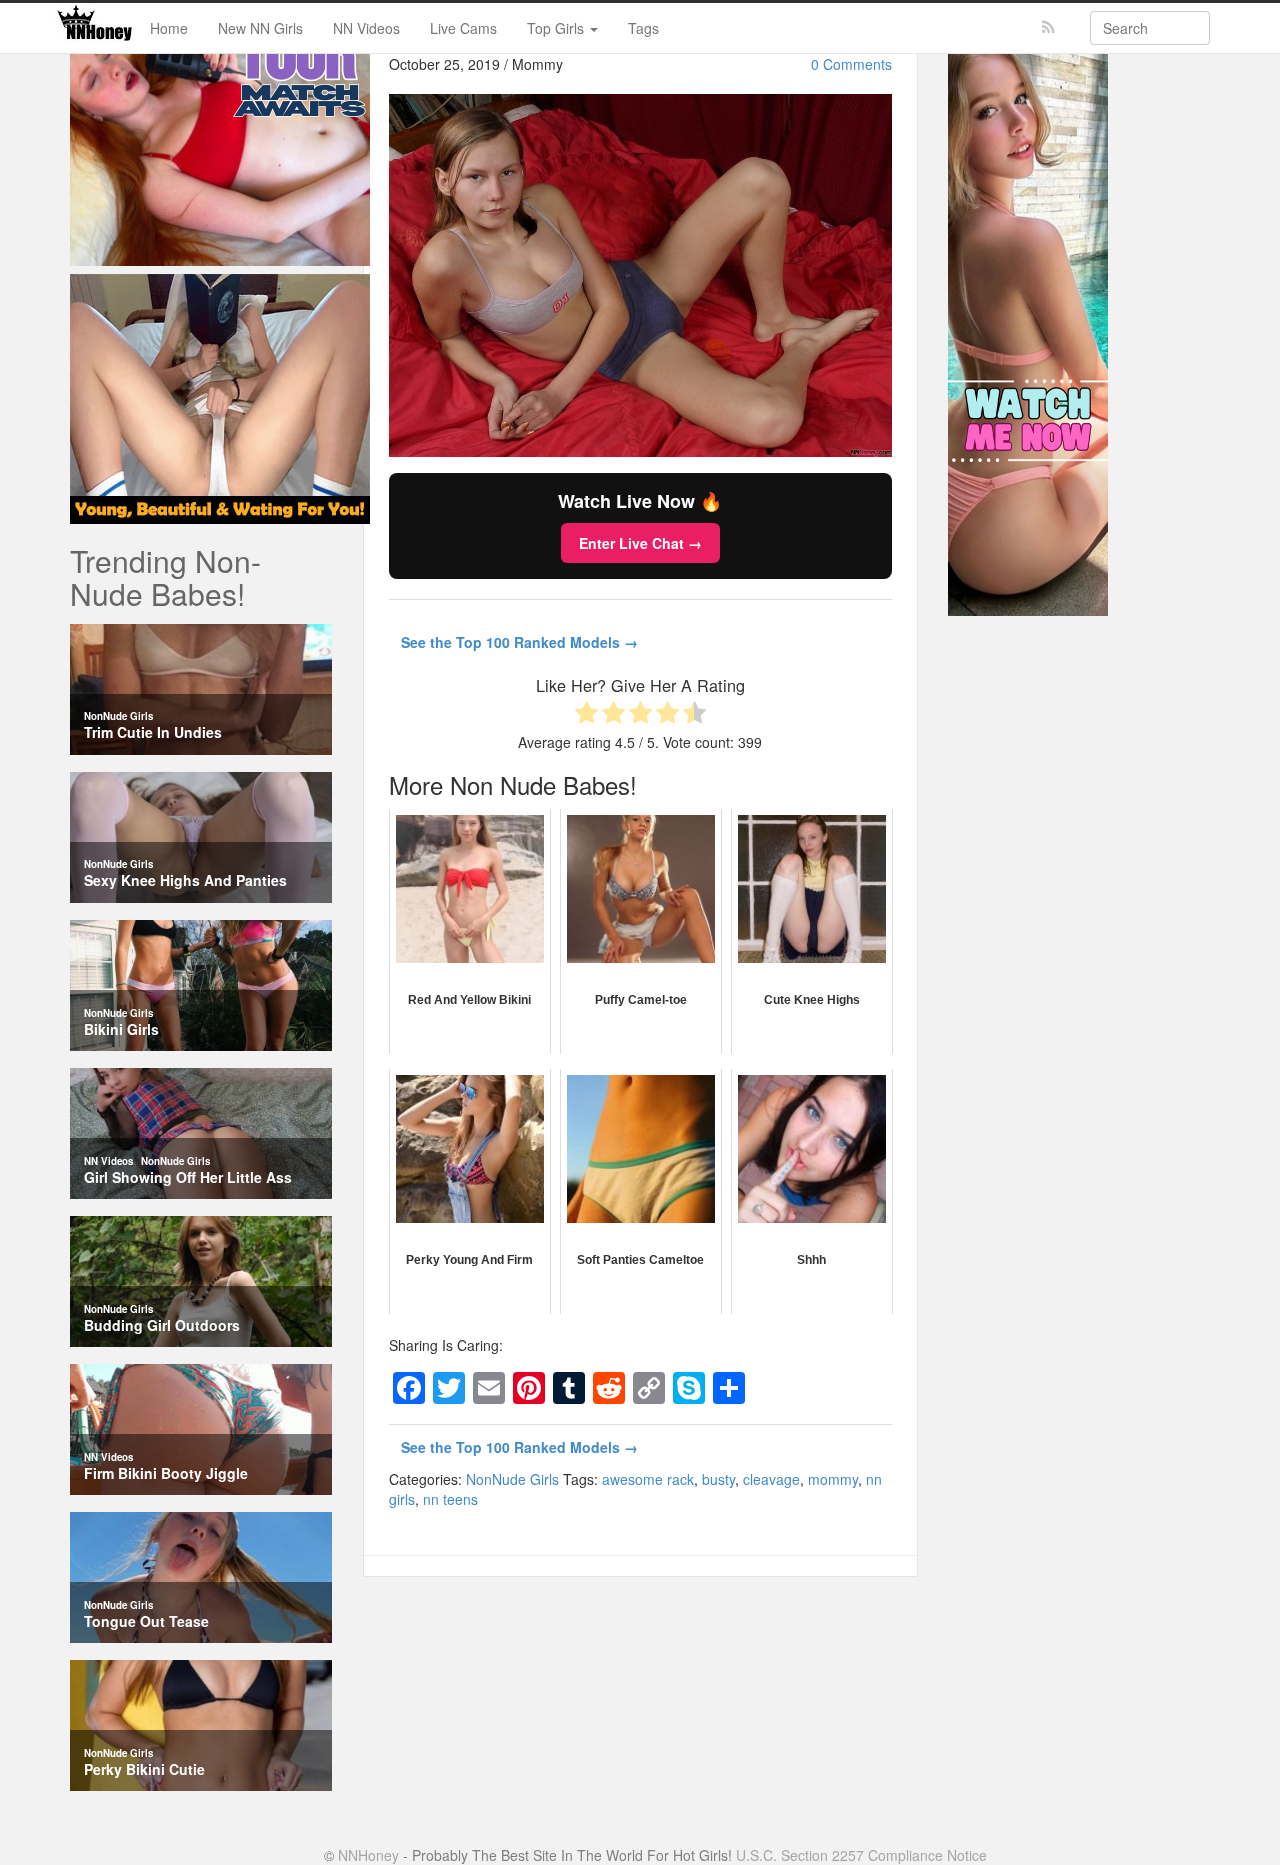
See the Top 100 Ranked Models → (519, 642)
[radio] (586, 714)
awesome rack (648, 1479)
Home (169, 28)
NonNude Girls (512, 1479)
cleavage (771, 1479)
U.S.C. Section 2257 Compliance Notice (861, 1855)
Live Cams (463, 28)
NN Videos (366, 28)
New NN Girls (260, 28)
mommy (833, 1479)
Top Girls (557, 28)
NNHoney (368, 1855)
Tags (643, 28)
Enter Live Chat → (640, 543)
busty (718, 1479)
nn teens (450, 1499)
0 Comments (851, 64)
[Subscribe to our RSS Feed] (1048, 27)
